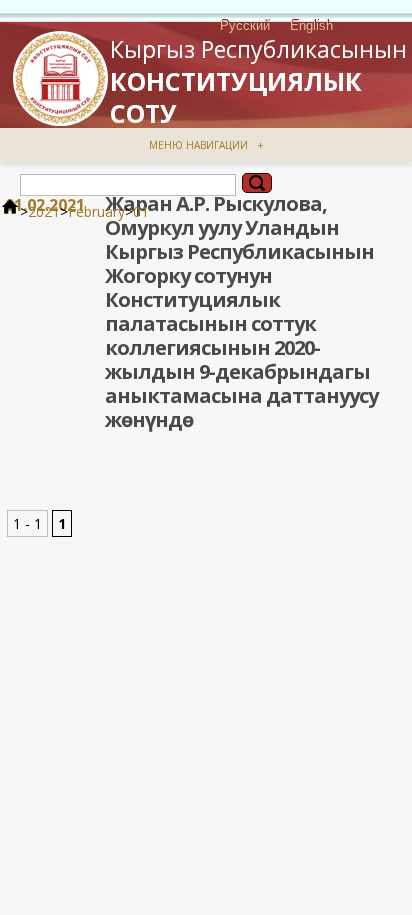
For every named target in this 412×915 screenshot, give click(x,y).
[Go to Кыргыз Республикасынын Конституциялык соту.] (10, 211)
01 (141, 211)
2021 (44, 211)
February (96, 211)
